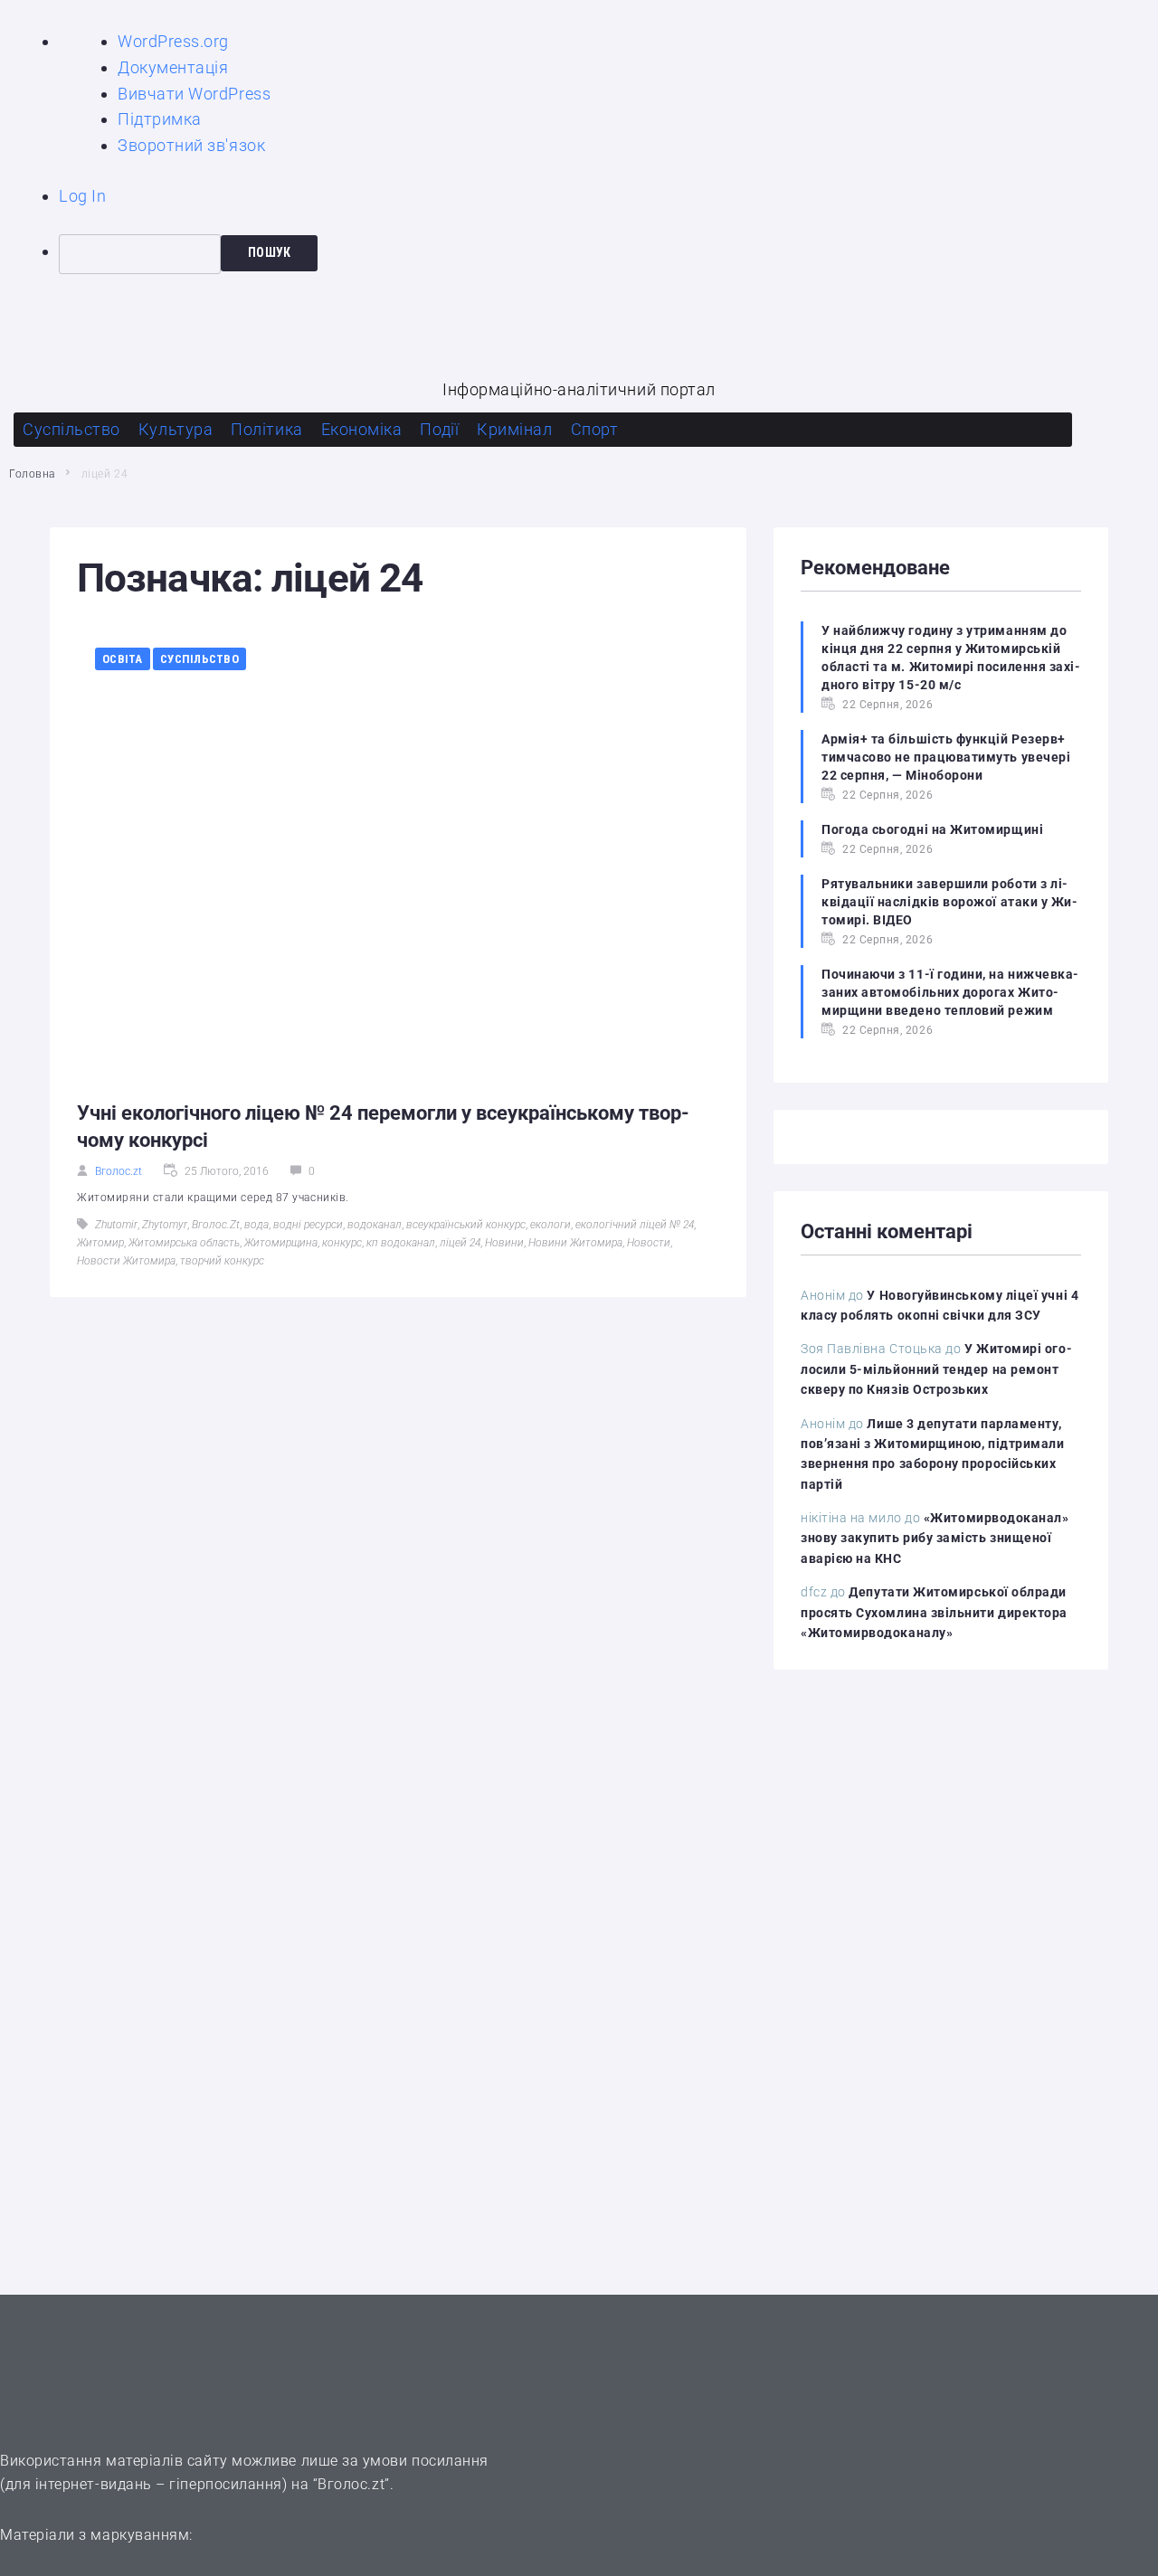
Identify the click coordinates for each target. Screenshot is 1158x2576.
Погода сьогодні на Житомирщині (932, 829)
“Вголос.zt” (351, 2484)
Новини (504, 1243)
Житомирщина (281, 1243)
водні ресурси (308, 1225)
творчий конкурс (222, 1261)
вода (256, 1225)
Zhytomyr (165, 1225)
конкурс (342, 1243)
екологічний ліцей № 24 (635, 1225)
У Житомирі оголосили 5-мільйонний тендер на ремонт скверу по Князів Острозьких (936, 1369)
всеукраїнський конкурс (466, 1225)
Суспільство (199, 659)
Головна (32, 474)
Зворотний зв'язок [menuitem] (191, 145)
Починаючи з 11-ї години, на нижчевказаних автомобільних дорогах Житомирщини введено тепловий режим (950, 992)
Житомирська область (184, 1243)
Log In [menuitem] (82, 196)
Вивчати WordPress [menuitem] (194, 94)
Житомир (100, 1243)
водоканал (375, 1225)
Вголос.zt (119, 1171)
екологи (551, 1225)
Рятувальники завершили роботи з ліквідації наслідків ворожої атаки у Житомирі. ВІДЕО (949, 902)
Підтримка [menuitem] (160, 119)
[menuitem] (608, 254)
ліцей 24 (460, 1243)
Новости (649, 1243)
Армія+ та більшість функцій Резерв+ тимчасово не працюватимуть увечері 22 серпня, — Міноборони (946, 757)
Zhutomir (116, 1225)
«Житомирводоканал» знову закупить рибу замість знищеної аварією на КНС (935, 1538)
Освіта (123, 659)
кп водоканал (401, 1243)
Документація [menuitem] (173, 67)
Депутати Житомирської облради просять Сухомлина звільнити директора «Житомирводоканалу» (934, 1612)
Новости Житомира (126, 1261)
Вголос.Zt (216, 1225)
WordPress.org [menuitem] (173, 41)
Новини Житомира (575, 1243)
